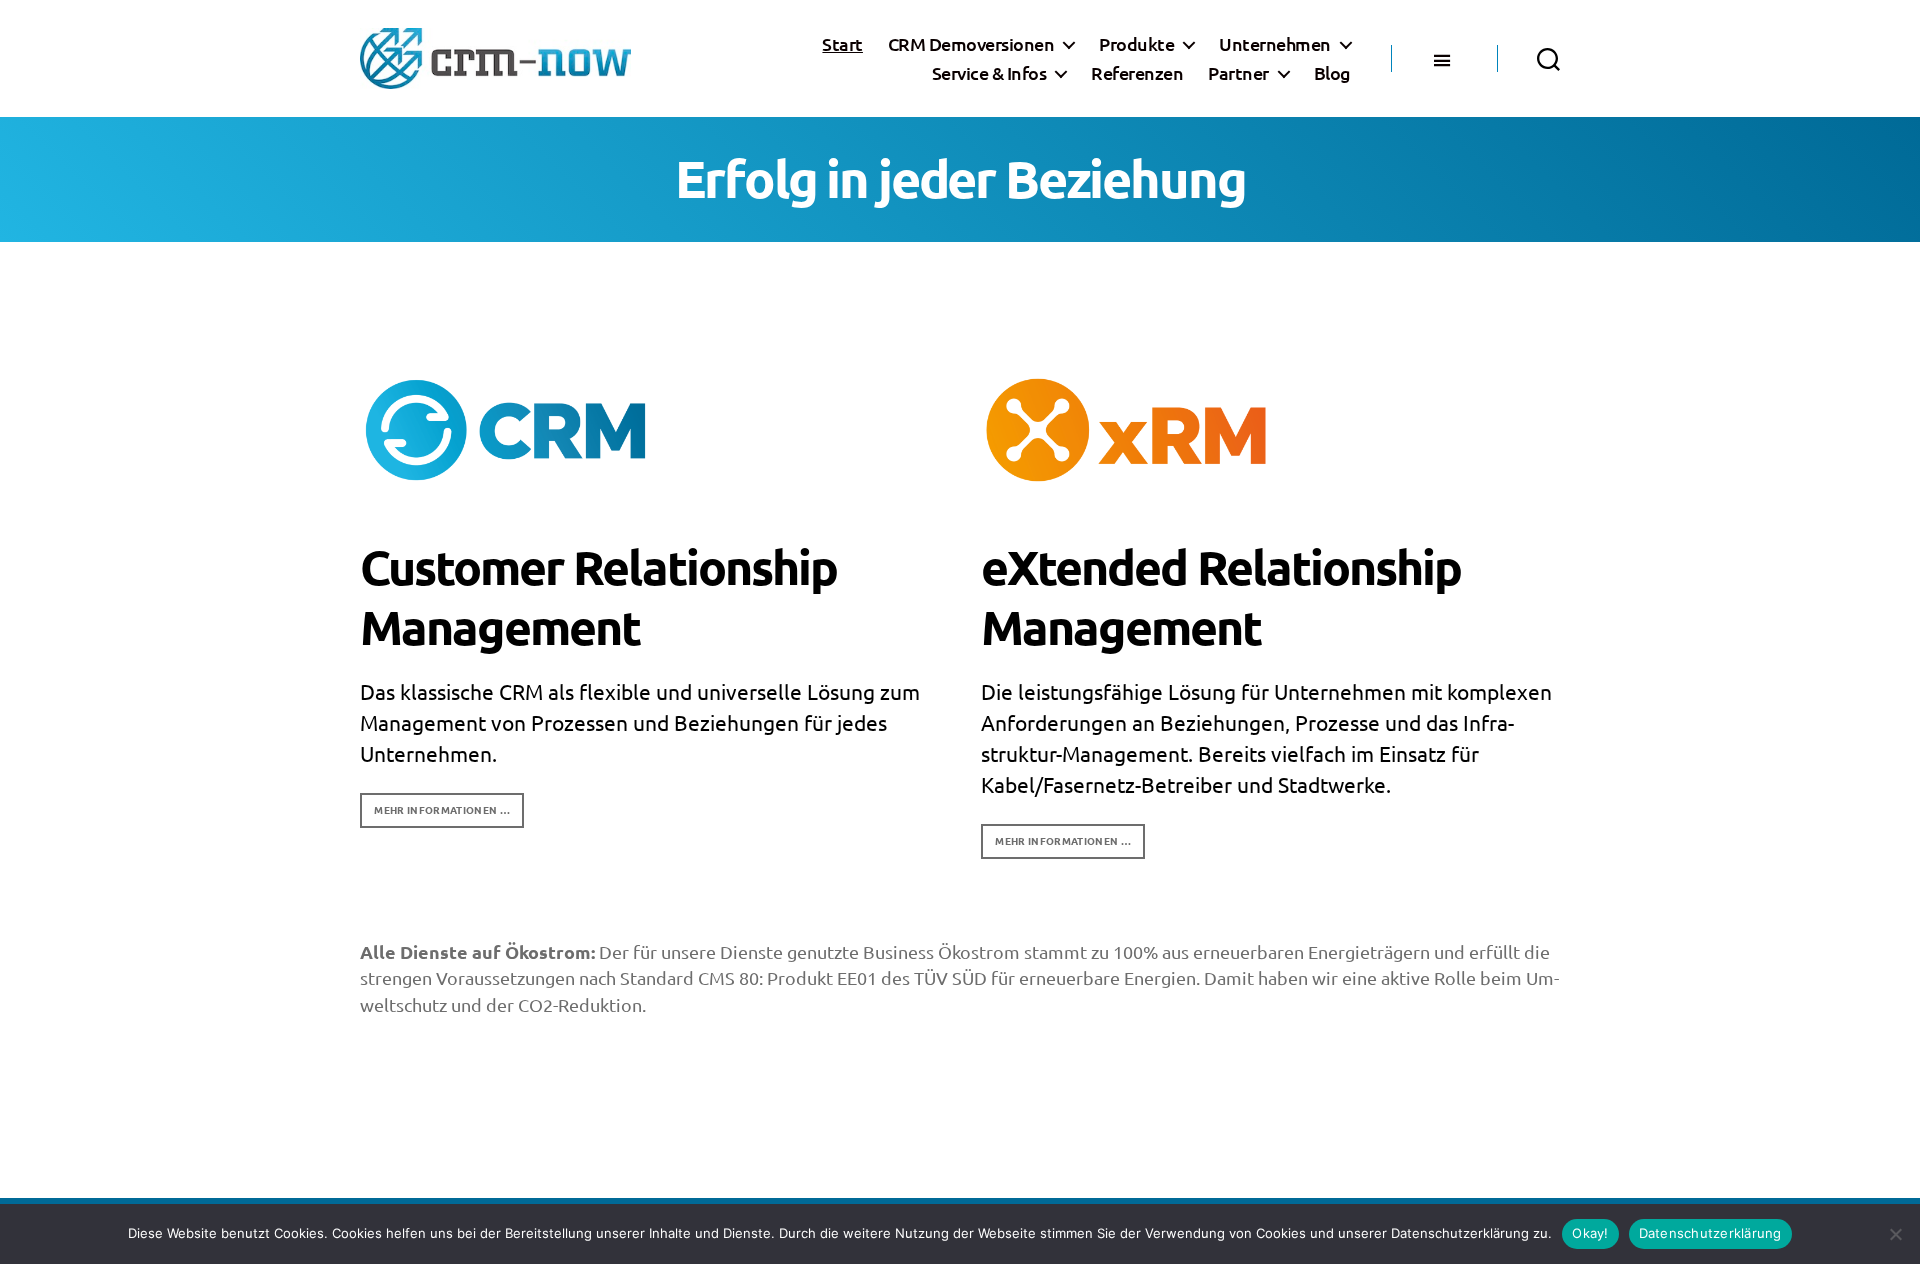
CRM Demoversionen (971, 44)
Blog (1332, 73)
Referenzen (1137, 73)
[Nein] (1895, 1234)
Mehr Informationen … (442, 809)
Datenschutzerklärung (1710, 1233)
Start (842, 44)
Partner (1238, 73)
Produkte (1136, 44)
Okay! (1590, 1233)
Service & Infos (989, 73)
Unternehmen (1275, 44)
